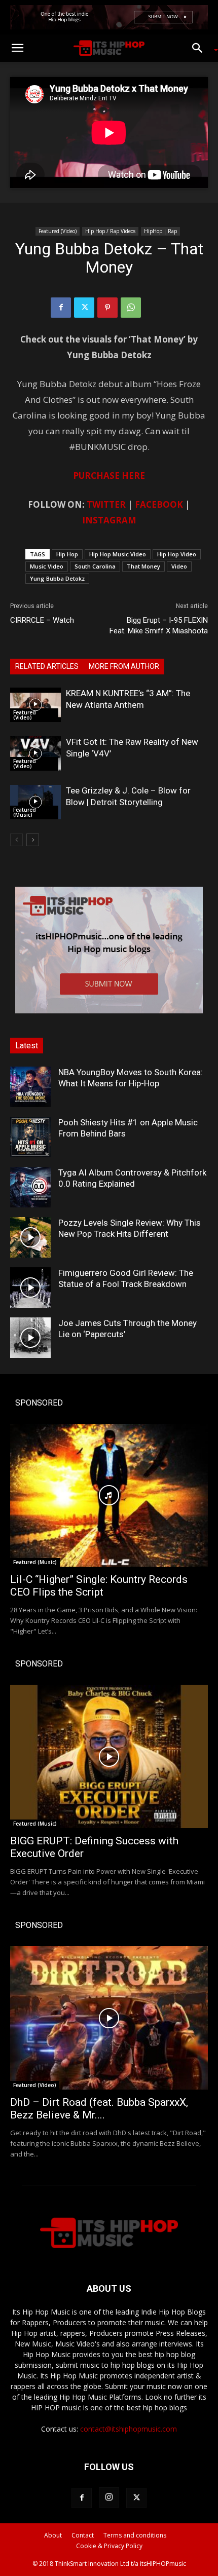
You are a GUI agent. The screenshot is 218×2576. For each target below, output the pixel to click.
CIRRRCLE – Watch (42, 620)
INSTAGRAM (109, 520)
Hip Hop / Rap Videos (110, 231)
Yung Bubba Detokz (57, 578)
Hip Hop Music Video (118, 554)
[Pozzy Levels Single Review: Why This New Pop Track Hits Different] (30, 1237)
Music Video (47, 566)
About (53, 2535)
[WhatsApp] (131, 308)
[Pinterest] (107, 308)
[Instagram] (109, 2497)
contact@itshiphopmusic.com (129, 2429)
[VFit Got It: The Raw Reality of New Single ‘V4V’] (35, 754)
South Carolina (95, 566)
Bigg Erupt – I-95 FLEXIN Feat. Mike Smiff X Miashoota (159, 626)
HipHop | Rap (160, 231)
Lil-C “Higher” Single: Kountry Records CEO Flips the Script (99, 1586)
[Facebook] (61, 308)
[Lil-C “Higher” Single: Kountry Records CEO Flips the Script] (109, 1495)
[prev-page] (16, 840)
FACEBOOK (159, 504)
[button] (17, 48)
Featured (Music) (25, 812)
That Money (143, 566)
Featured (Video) (58, 231)
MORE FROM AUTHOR (124, 666)
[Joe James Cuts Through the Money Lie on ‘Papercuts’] (30, 1338)
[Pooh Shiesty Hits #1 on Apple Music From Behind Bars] (30, 1137)
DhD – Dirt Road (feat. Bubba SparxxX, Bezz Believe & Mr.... (99, 2109)
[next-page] (33, 840)
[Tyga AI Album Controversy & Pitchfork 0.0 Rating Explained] (30, 1187)
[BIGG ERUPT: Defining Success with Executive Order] (109, 1756)
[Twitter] (84, 308)
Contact (83, 2535)
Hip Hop (67, 554)
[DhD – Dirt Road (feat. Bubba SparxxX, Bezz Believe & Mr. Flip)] (109, 2018)
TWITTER (106, 504)
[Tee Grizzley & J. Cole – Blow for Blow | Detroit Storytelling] (35, 802)
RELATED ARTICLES (47, 666)
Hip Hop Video (177, 554)
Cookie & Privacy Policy (109, 2546)
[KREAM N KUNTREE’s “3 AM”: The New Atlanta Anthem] (35, 705)
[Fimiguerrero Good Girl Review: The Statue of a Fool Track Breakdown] (30, 1287)
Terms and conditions (135, 2535)
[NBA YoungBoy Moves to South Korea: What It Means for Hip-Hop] (30, 1087)
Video (179, 566)
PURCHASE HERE (109, 476)
